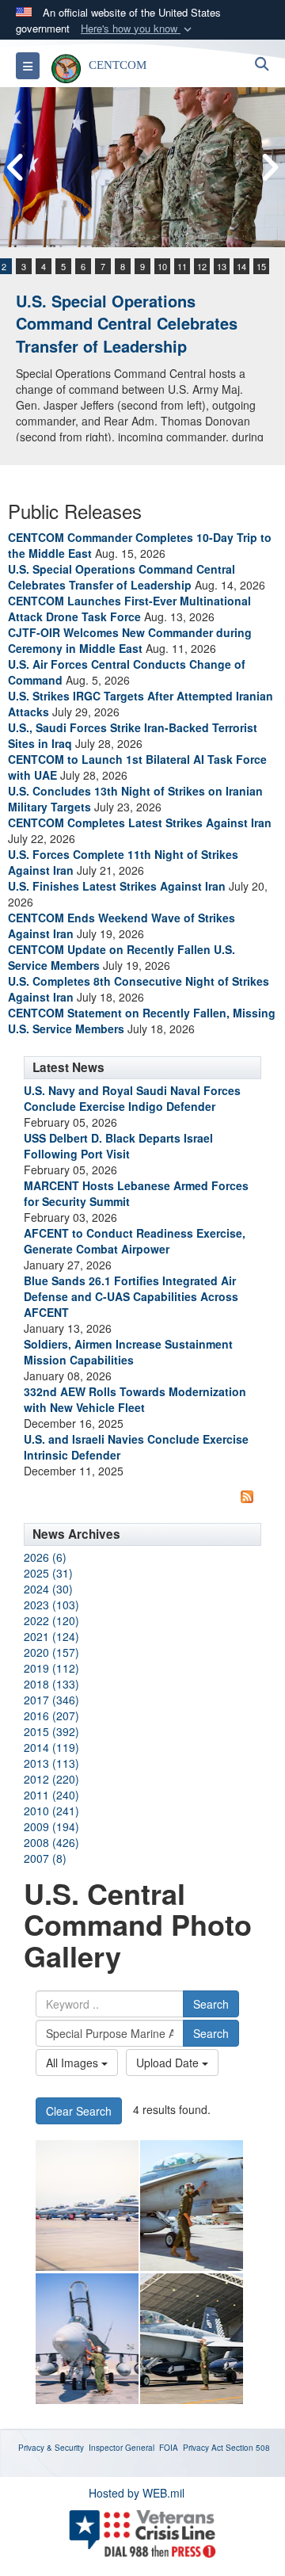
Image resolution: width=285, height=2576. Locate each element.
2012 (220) (51, 1779)
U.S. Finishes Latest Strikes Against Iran (117, 886)
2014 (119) (51, 1747)
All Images (74, 2063)
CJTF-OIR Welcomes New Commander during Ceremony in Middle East (130, 640)
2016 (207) (51, 1715)
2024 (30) (48, 1589)
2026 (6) (45, 1557)
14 (241, 266)
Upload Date (169, 2063)
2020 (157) (51, 1652)
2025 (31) (48, 1573)
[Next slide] (269, 168)
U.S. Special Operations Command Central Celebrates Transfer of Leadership (127, 323)
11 (182, 266)
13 (222, 266)
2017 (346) (51, 1700)
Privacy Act (203, 2448)
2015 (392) (51, 1731)
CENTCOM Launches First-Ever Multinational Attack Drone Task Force (129, 609)
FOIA (169, 2448)
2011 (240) (51, 1795)
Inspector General (122, 2448)
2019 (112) (51, 1668)
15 (261, 266)
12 (202, 266)
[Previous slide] (16, 168)
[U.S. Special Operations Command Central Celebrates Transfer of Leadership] (142, 167)
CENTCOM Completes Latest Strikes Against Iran (140, 822)
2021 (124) (51, 1636)
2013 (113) (51, 1763)
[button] (138, 29)
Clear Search (79, 2111)
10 (162, 266)
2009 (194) (51, 1826)
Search (211, 2004)
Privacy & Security (51, 2448)
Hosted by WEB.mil (137, 2493)
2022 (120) (51, 1620)
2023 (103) (51, 1605)
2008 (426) (51, 1842)
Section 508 (248, 2448)
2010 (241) (51, 1811)
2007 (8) (45, 1858)
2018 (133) (51, 1684)
